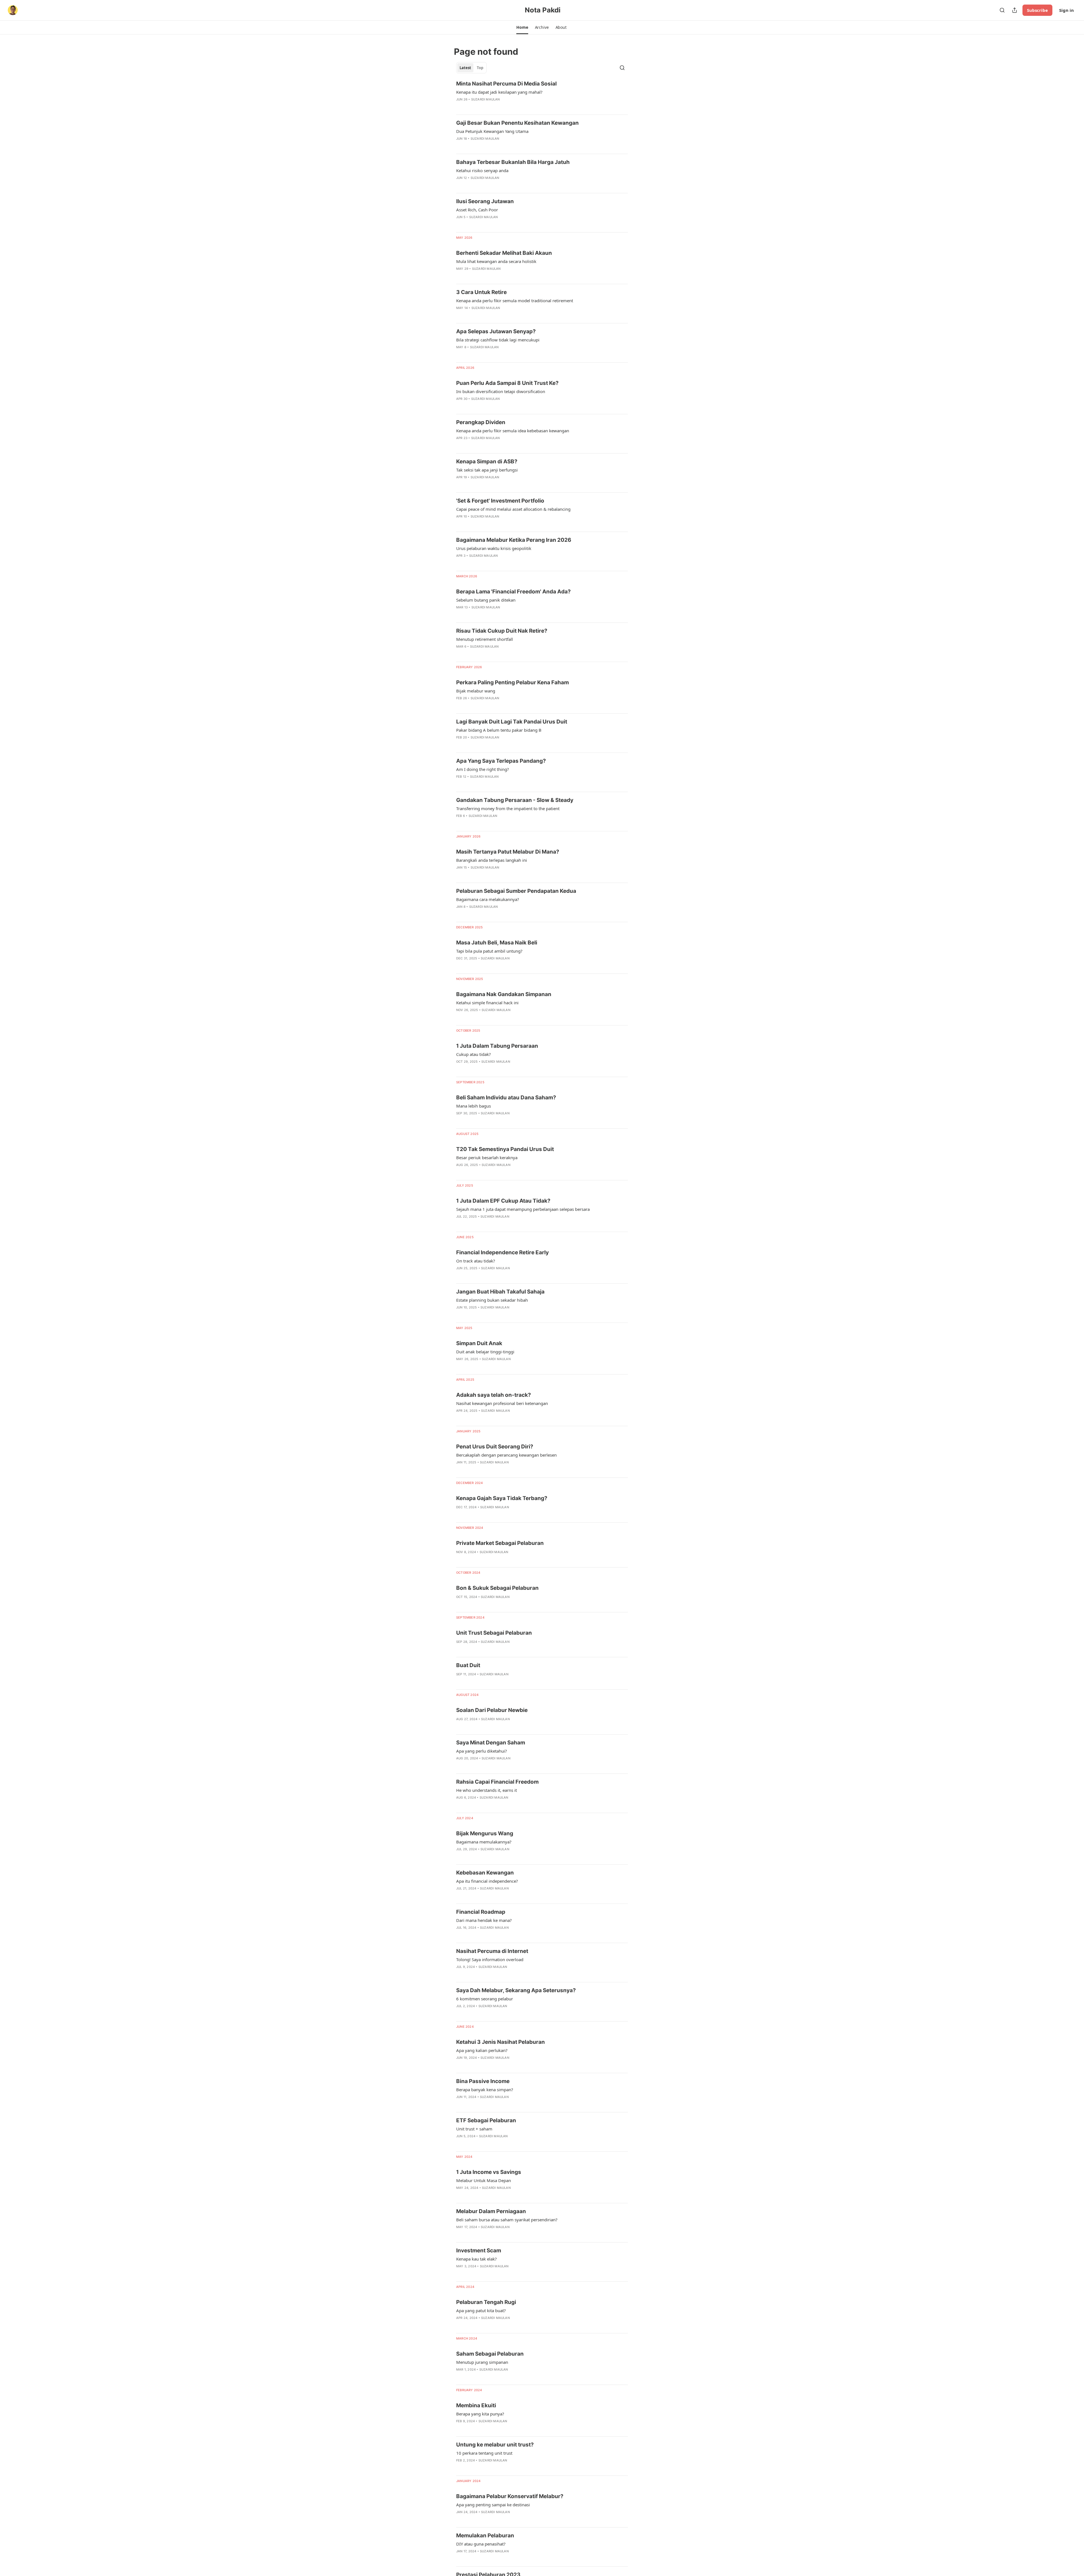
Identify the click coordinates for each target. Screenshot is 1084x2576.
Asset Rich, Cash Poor (477, 210)
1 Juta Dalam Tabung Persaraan (497, 1046)
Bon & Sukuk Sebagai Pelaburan (497, 1588)
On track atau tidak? (476, 1261)
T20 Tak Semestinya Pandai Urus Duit (505, 1149)
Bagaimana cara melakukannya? (488, 899)
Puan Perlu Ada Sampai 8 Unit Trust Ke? (507, 383)
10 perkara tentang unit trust (484, 2453)
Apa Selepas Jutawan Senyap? (496, 331)
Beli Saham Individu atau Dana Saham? (506, 1098)
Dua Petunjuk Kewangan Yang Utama (492, 131)
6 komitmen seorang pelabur (485, 1999)
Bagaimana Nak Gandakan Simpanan (504, 994)
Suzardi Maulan (486, 99)
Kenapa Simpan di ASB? (487, 462)
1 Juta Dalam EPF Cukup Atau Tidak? (503, 1201)
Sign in (1066, 10)
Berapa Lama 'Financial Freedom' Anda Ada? (513, 592)
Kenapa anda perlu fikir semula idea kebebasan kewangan (513, 431)
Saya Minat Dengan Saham (491, 1743)
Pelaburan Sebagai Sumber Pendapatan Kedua (516, 891)
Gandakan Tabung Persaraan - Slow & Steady (515, 800)
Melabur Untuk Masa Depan (484, 2180)
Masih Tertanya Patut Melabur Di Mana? (508, 852)
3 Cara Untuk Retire (481, 292)
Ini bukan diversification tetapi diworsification (501, 391)
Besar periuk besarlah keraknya (487, 1157)
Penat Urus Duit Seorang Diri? (495, 1447)
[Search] (1002, 10)
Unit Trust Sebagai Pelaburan (494, 1633)
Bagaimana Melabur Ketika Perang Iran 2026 (514, 540)
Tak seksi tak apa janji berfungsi (487, 470)
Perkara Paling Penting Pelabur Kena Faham (513, 682)
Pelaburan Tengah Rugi (486, 2302)
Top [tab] (480, 68)
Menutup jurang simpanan (482, 2362)
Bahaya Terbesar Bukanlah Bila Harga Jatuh (513, 162)
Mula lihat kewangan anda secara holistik (496, 261)
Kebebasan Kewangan (485, 1873)
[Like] (460, 563)
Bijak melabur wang (476, 691)
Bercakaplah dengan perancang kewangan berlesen (506, 1455)
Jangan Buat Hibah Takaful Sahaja (500, 1292)
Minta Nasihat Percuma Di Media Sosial (506, 84)
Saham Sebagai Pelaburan (490, 2354)
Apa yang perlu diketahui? (482, 1751)
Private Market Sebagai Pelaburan (500, 1543)
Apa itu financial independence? (487, 1881)
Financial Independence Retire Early (502, 1252)
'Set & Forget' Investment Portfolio (500, 501)
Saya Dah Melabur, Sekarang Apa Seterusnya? (516, 1990)
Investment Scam (479, 2251)
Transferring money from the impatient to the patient (508, 808)
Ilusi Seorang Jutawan (485, 201)
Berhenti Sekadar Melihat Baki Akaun (504, 253)
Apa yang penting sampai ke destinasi (493, 2505)
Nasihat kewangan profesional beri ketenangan (502, 1403)
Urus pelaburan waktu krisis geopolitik (494, 548)
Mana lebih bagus (474, 1106)
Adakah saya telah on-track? (494, 1395)
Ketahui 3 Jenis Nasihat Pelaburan (501, 2042)
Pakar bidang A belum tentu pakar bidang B (499, 730)
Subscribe (1037, 10)
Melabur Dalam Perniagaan (491, 2211)
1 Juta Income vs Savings (489, 2172)
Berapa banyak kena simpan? (485, 2090)
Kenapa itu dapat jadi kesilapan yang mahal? (499, 92)
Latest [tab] (465, 68)
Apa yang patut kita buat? (481, 2310)
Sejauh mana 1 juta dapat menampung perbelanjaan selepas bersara (523, 1209)
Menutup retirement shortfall (485, 639)
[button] (522, 27)
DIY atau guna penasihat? (481, 2544)
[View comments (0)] (471, 107)
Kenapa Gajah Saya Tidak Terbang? (502, 1498)
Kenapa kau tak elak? (477, 2259)
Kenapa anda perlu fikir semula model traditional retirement (515, 301)
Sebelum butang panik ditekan (486, 600)
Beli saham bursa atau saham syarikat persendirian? (507, 2220)
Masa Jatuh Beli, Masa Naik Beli (497, 943)
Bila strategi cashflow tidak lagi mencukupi (498, 340)
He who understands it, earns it (487, 1790)
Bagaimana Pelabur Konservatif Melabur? (510, 2496)
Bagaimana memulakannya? (484, 1842)
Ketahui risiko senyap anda (482, 170)
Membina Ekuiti (476, 2405)
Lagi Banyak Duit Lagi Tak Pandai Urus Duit (512, 722)
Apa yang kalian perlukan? (482, 2050)
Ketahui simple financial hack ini (487, 1003)
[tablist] (471, 68)
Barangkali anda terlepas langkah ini (492, 860)
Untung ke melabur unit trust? (495, 2445)
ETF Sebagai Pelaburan (486, 2120)
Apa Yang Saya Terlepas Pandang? (501, 761)
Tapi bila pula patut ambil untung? (489, 951)
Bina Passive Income (483, 2081)
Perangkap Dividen (481, 422)
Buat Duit (468, 1665)
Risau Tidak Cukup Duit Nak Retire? (502, 631)
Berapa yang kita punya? (480, 2414)
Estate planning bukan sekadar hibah (492, 1300)
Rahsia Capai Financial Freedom (497, 1782)
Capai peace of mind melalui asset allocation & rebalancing (513, 509)
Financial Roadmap (481, 1912)
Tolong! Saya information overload (490, 1959)
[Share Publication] (1015, 10)
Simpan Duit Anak (479, 1343)
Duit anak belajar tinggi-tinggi (485, 1352)
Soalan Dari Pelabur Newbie (492, 1710)
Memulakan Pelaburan (485, 2536)
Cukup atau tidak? (474, 1054)
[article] (542, 95)
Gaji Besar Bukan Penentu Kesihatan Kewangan (517, 123)
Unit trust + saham (474, 2129)
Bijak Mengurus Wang (485, 1833)
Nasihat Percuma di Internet (492, 1951)
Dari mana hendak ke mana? (484, 1920)
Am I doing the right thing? (483, 769)
